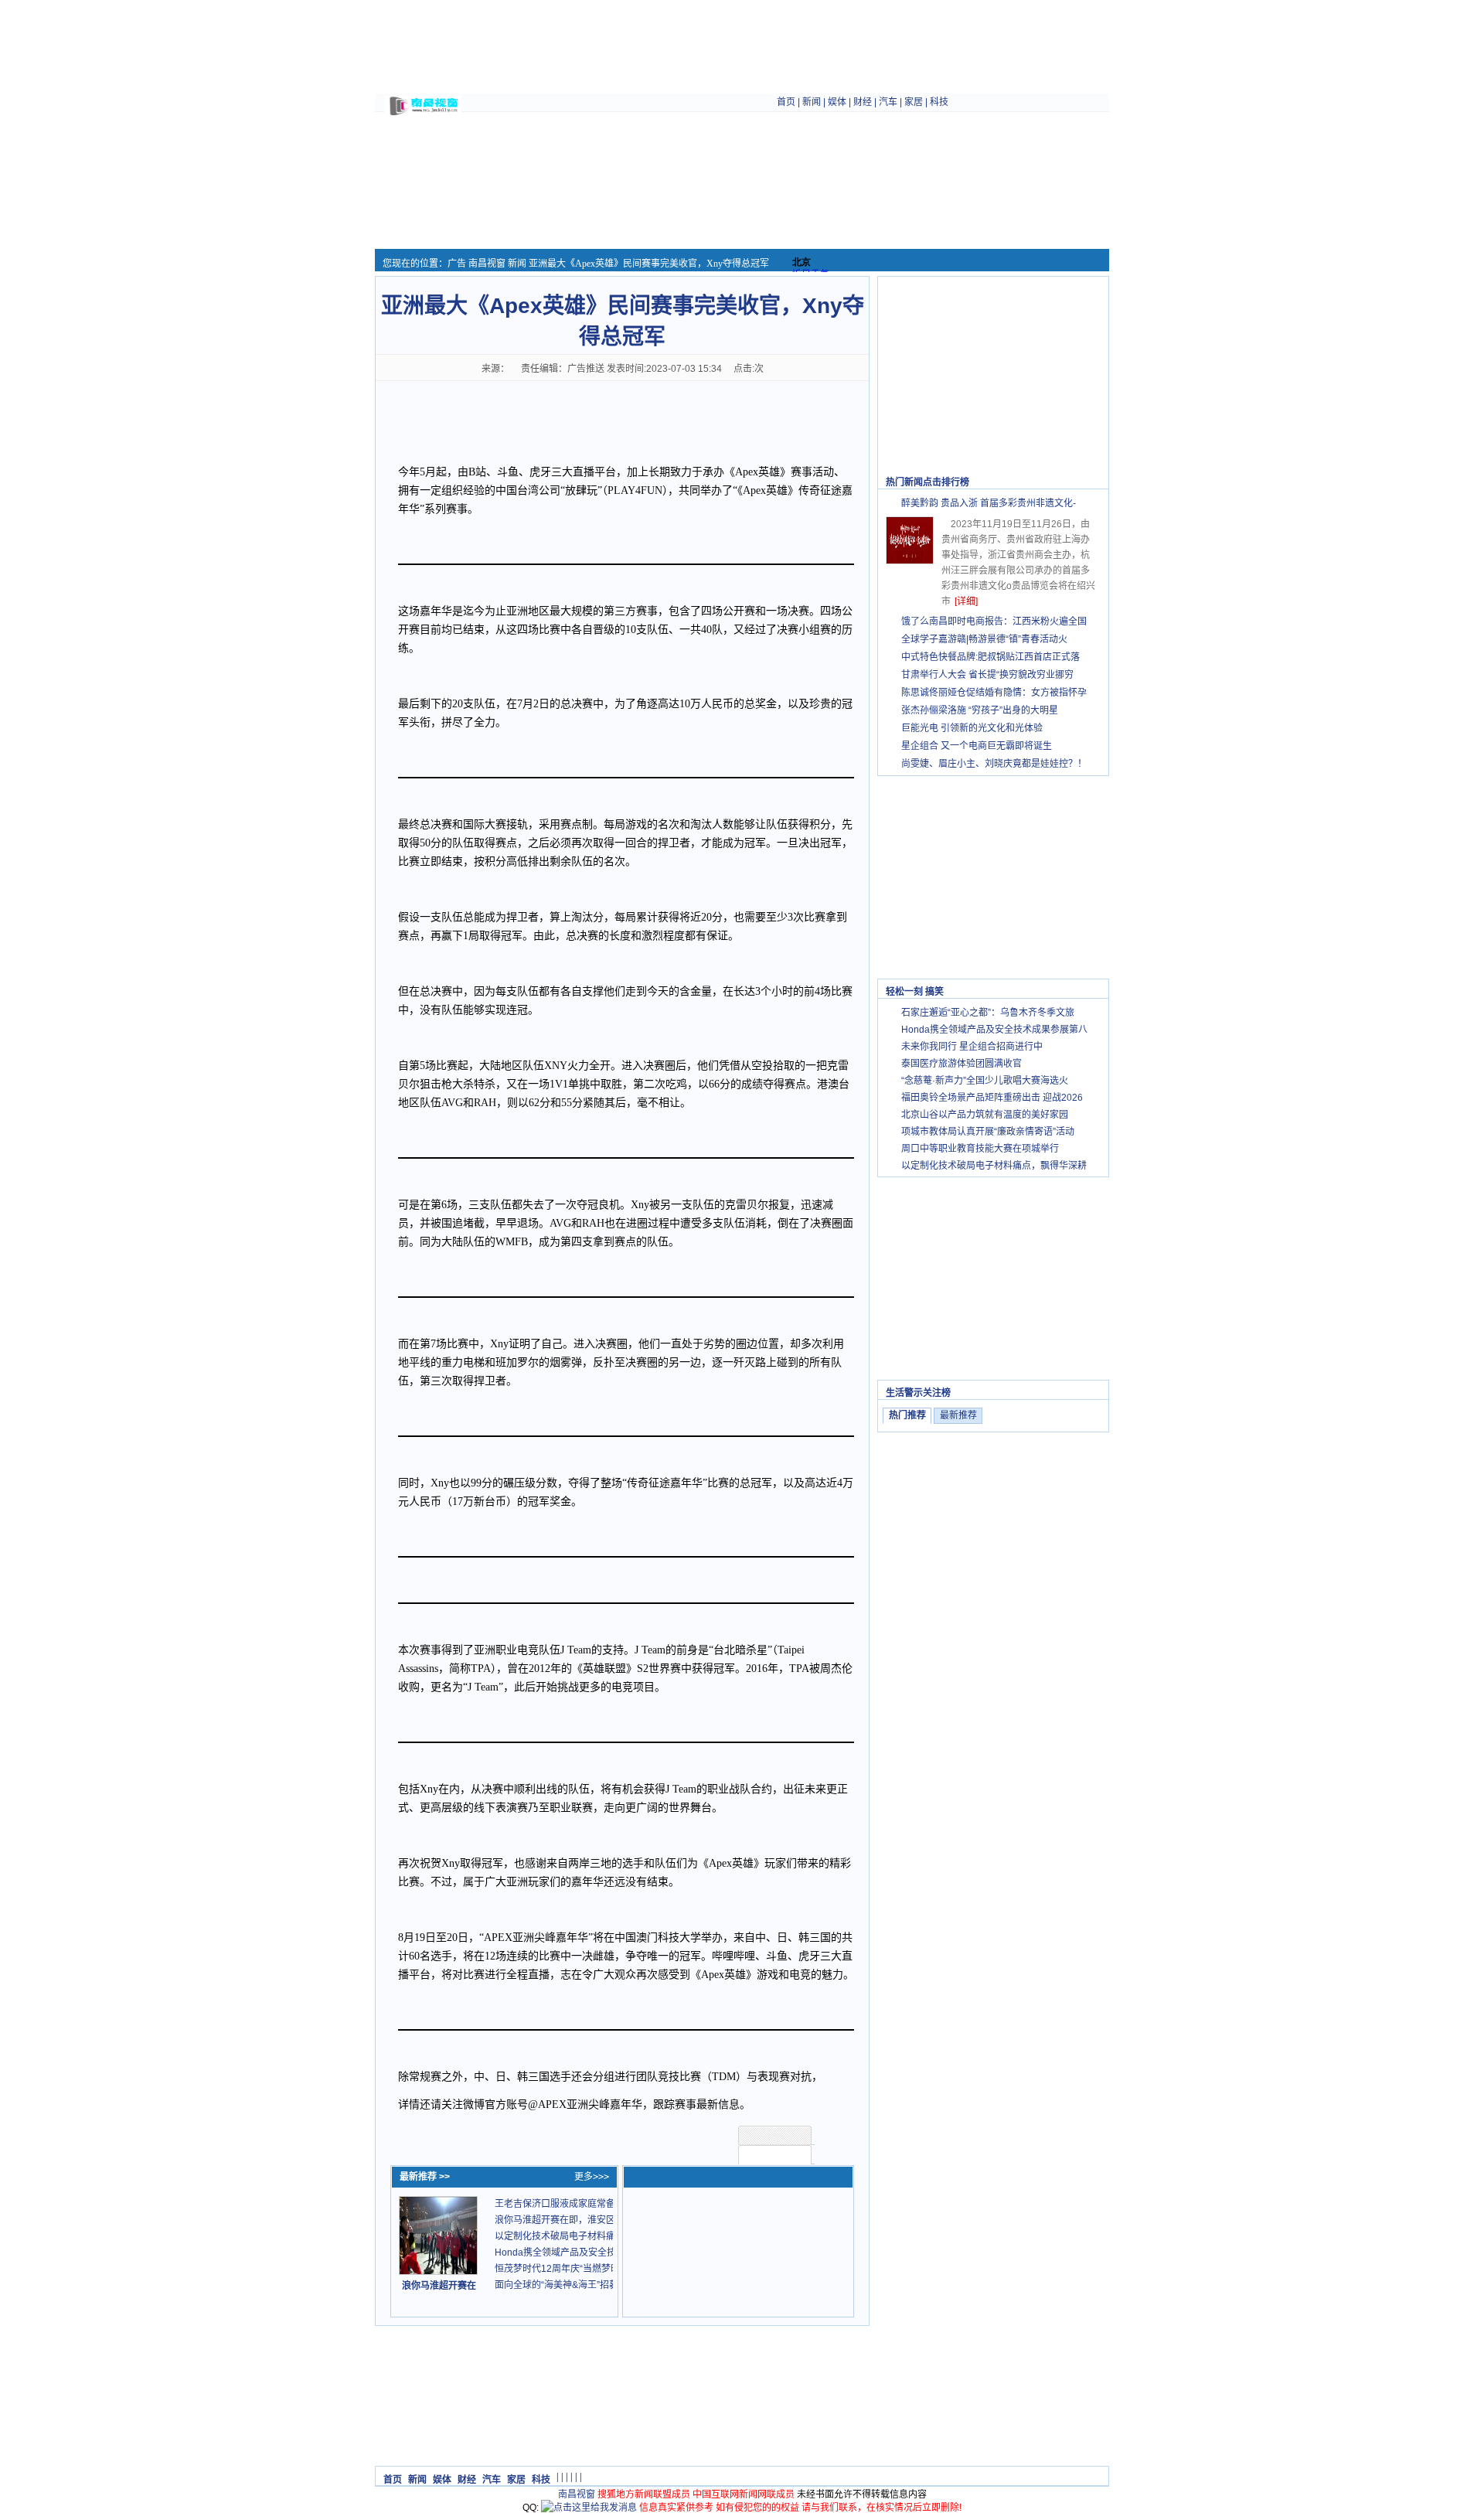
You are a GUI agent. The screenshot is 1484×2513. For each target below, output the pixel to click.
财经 (863, 102)
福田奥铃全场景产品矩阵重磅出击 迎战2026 (992, 1098)
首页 (786, 102)
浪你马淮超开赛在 (439, 2286)
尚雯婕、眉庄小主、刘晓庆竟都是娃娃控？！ (994, 764)
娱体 (837, 102)
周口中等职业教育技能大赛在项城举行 (980, 1149)
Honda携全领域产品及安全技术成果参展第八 (994, 1030)
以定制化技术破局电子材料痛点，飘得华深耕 (994, 1166)
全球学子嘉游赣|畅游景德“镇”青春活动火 (984, 639)
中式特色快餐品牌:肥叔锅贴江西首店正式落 (990, 657)
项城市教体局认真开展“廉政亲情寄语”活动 (988, 1132)
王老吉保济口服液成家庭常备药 (560, 2204)
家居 (914, 102)
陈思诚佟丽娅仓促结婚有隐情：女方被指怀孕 (994, 693)
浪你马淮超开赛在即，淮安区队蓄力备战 (578, 2220)
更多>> (1086, 482)
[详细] (966, 601)
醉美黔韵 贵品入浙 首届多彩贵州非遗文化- (989, 503)
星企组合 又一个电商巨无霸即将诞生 (977, 746)
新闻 (812, 102)
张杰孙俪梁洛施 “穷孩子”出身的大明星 (980, 710)
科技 (939, 102)
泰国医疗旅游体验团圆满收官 (962, 1064)
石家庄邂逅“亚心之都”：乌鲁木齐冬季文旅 (988, 1013)
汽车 (888, 102)
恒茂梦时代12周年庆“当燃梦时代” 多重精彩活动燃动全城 (611, 2269)
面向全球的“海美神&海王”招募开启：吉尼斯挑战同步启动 (612, 2285)
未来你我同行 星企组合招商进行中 (972, 1047)
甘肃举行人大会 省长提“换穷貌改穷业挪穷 (987, 675)
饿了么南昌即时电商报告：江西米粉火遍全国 (994, 621)
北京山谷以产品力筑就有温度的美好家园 (985, 1115)
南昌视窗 (487, 264)
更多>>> (592, 2177)
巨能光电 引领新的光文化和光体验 (972, 728)
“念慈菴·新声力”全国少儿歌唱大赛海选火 (985, 1081)
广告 (457, 264)
